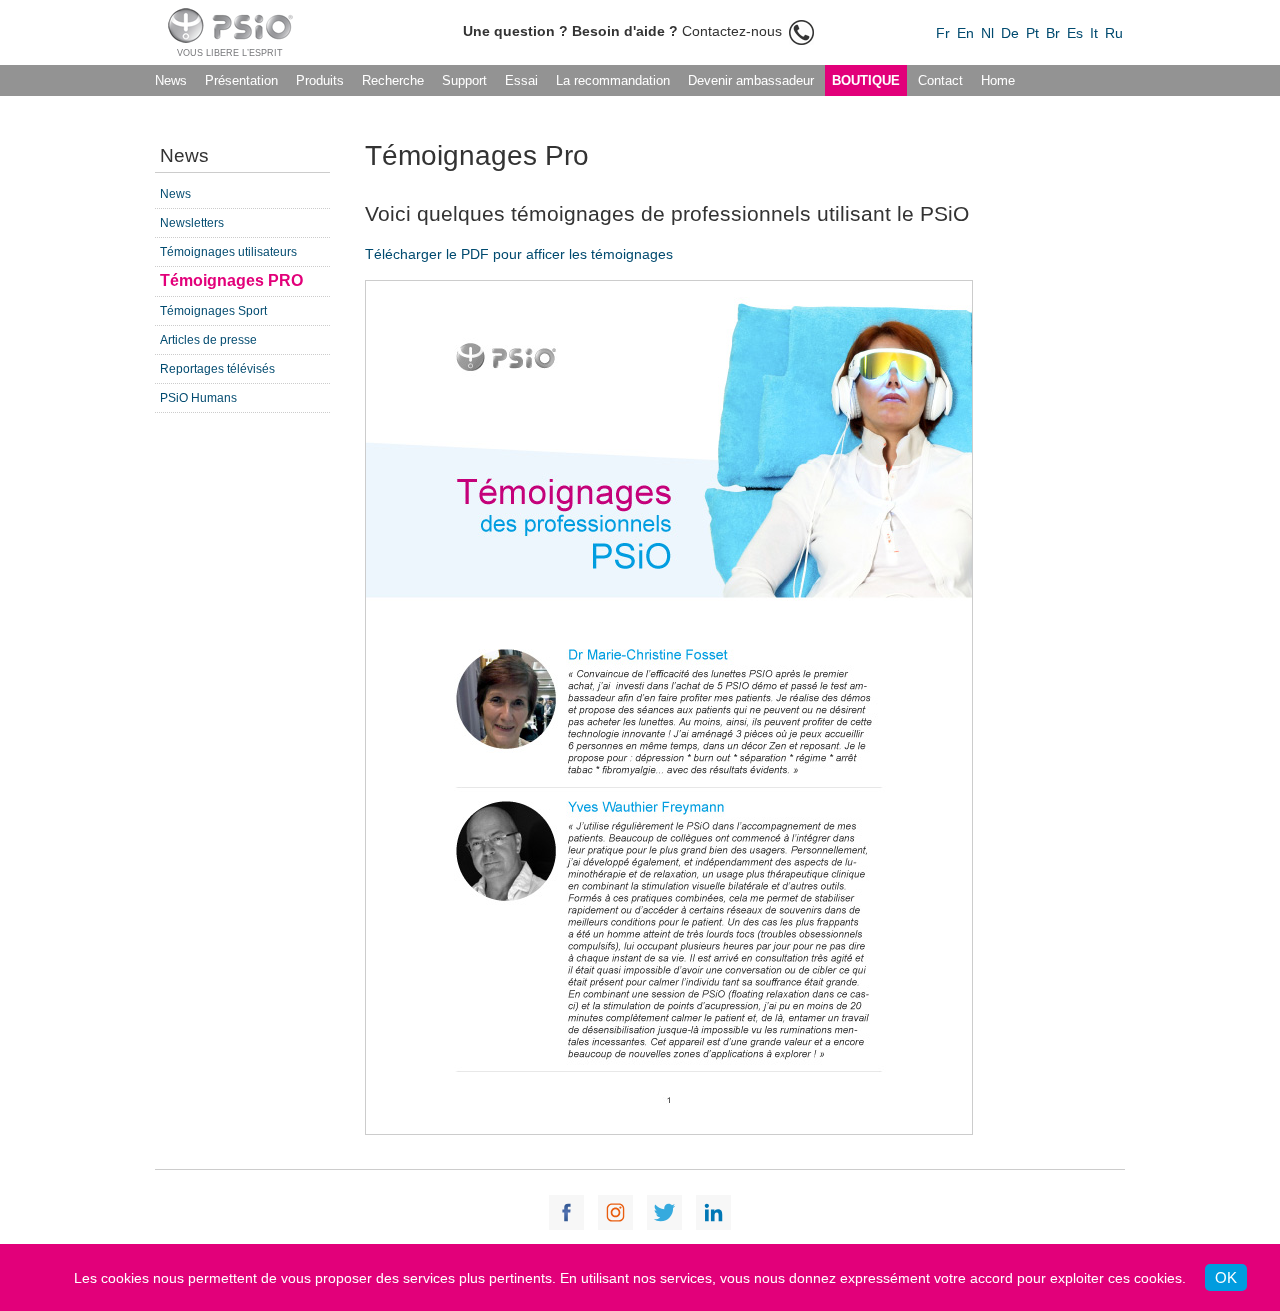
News (171, 80)
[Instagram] (615, 1212)
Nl (987, 33)
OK (1226, 1277)
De (1010, 33)
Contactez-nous (624, 31)
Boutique (866, 80)
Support (464, 80)
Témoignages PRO (231, 280)
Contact (940, 80)
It (1094, 33)
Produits (320, 80)
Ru (1114, 33)
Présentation (241, 80)
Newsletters (192, 223)
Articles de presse (208, 340)
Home (998, 80)
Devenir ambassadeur (751, 80)
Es (1075, 33)
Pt (1032, 33)
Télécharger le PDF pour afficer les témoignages (519, 254)
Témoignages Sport (213, 311)
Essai (521, 80)
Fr (943, 33)
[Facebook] (566, 1212)
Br (1053, 33)
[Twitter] (664, 1212)
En (965, 33)
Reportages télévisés (217, 369)
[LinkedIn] (713, 1212)
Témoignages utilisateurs (228, 252)
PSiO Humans (198, 398)
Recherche (393, 80)
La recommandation (613, 80)
